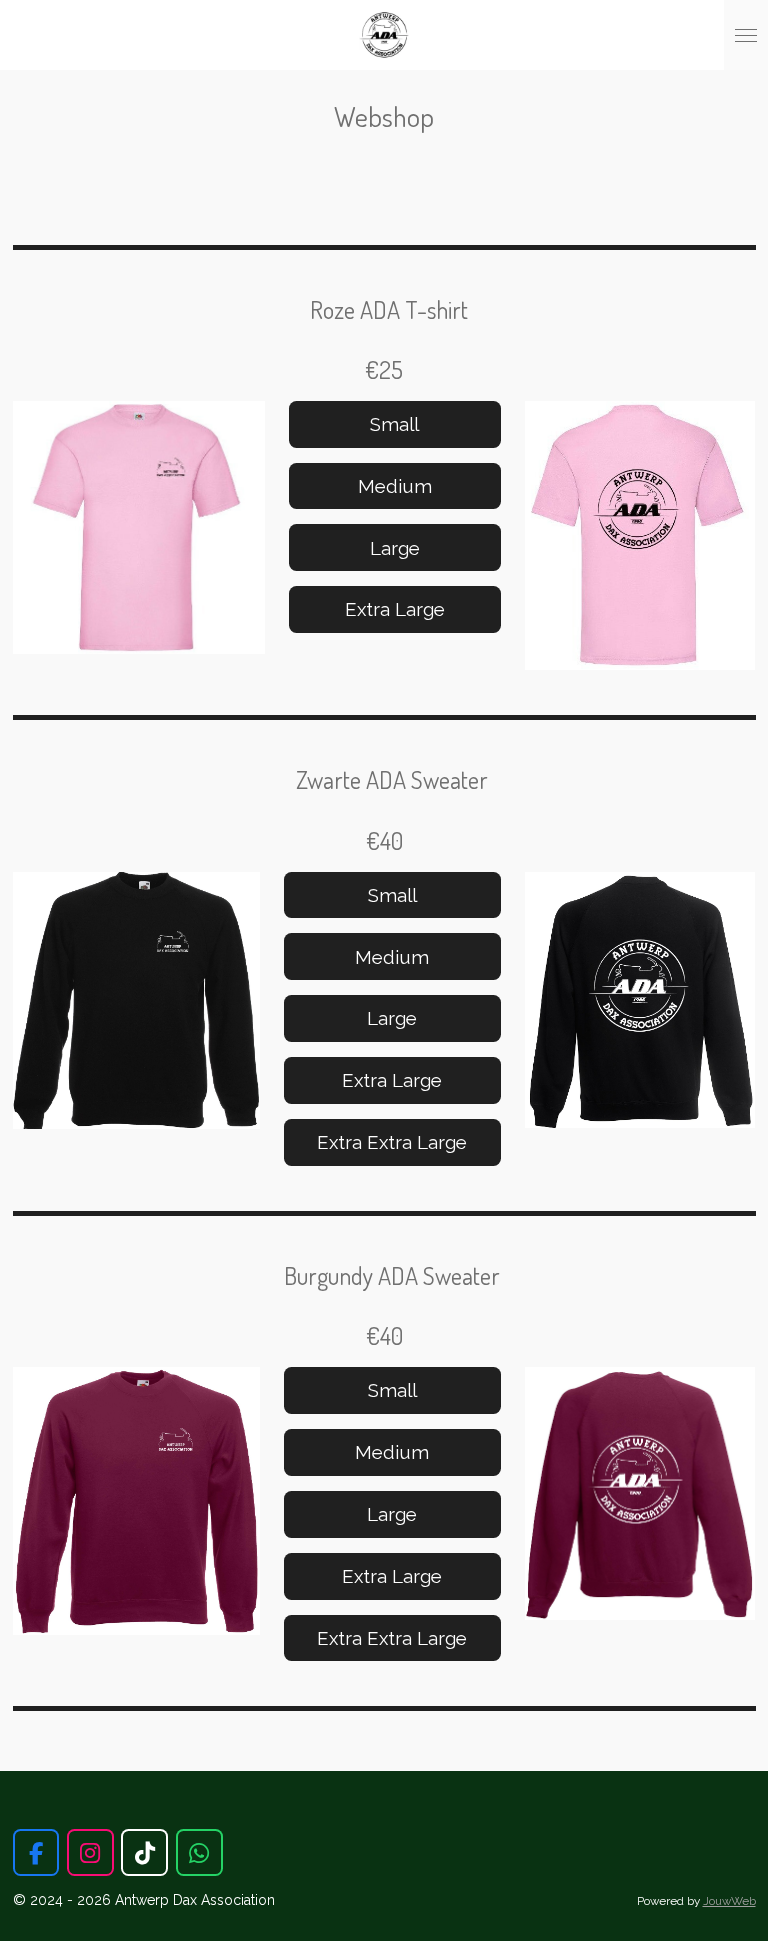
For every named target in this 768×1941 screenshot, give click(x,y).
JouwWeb (729, 1901)
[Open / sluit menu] (746, 35)
